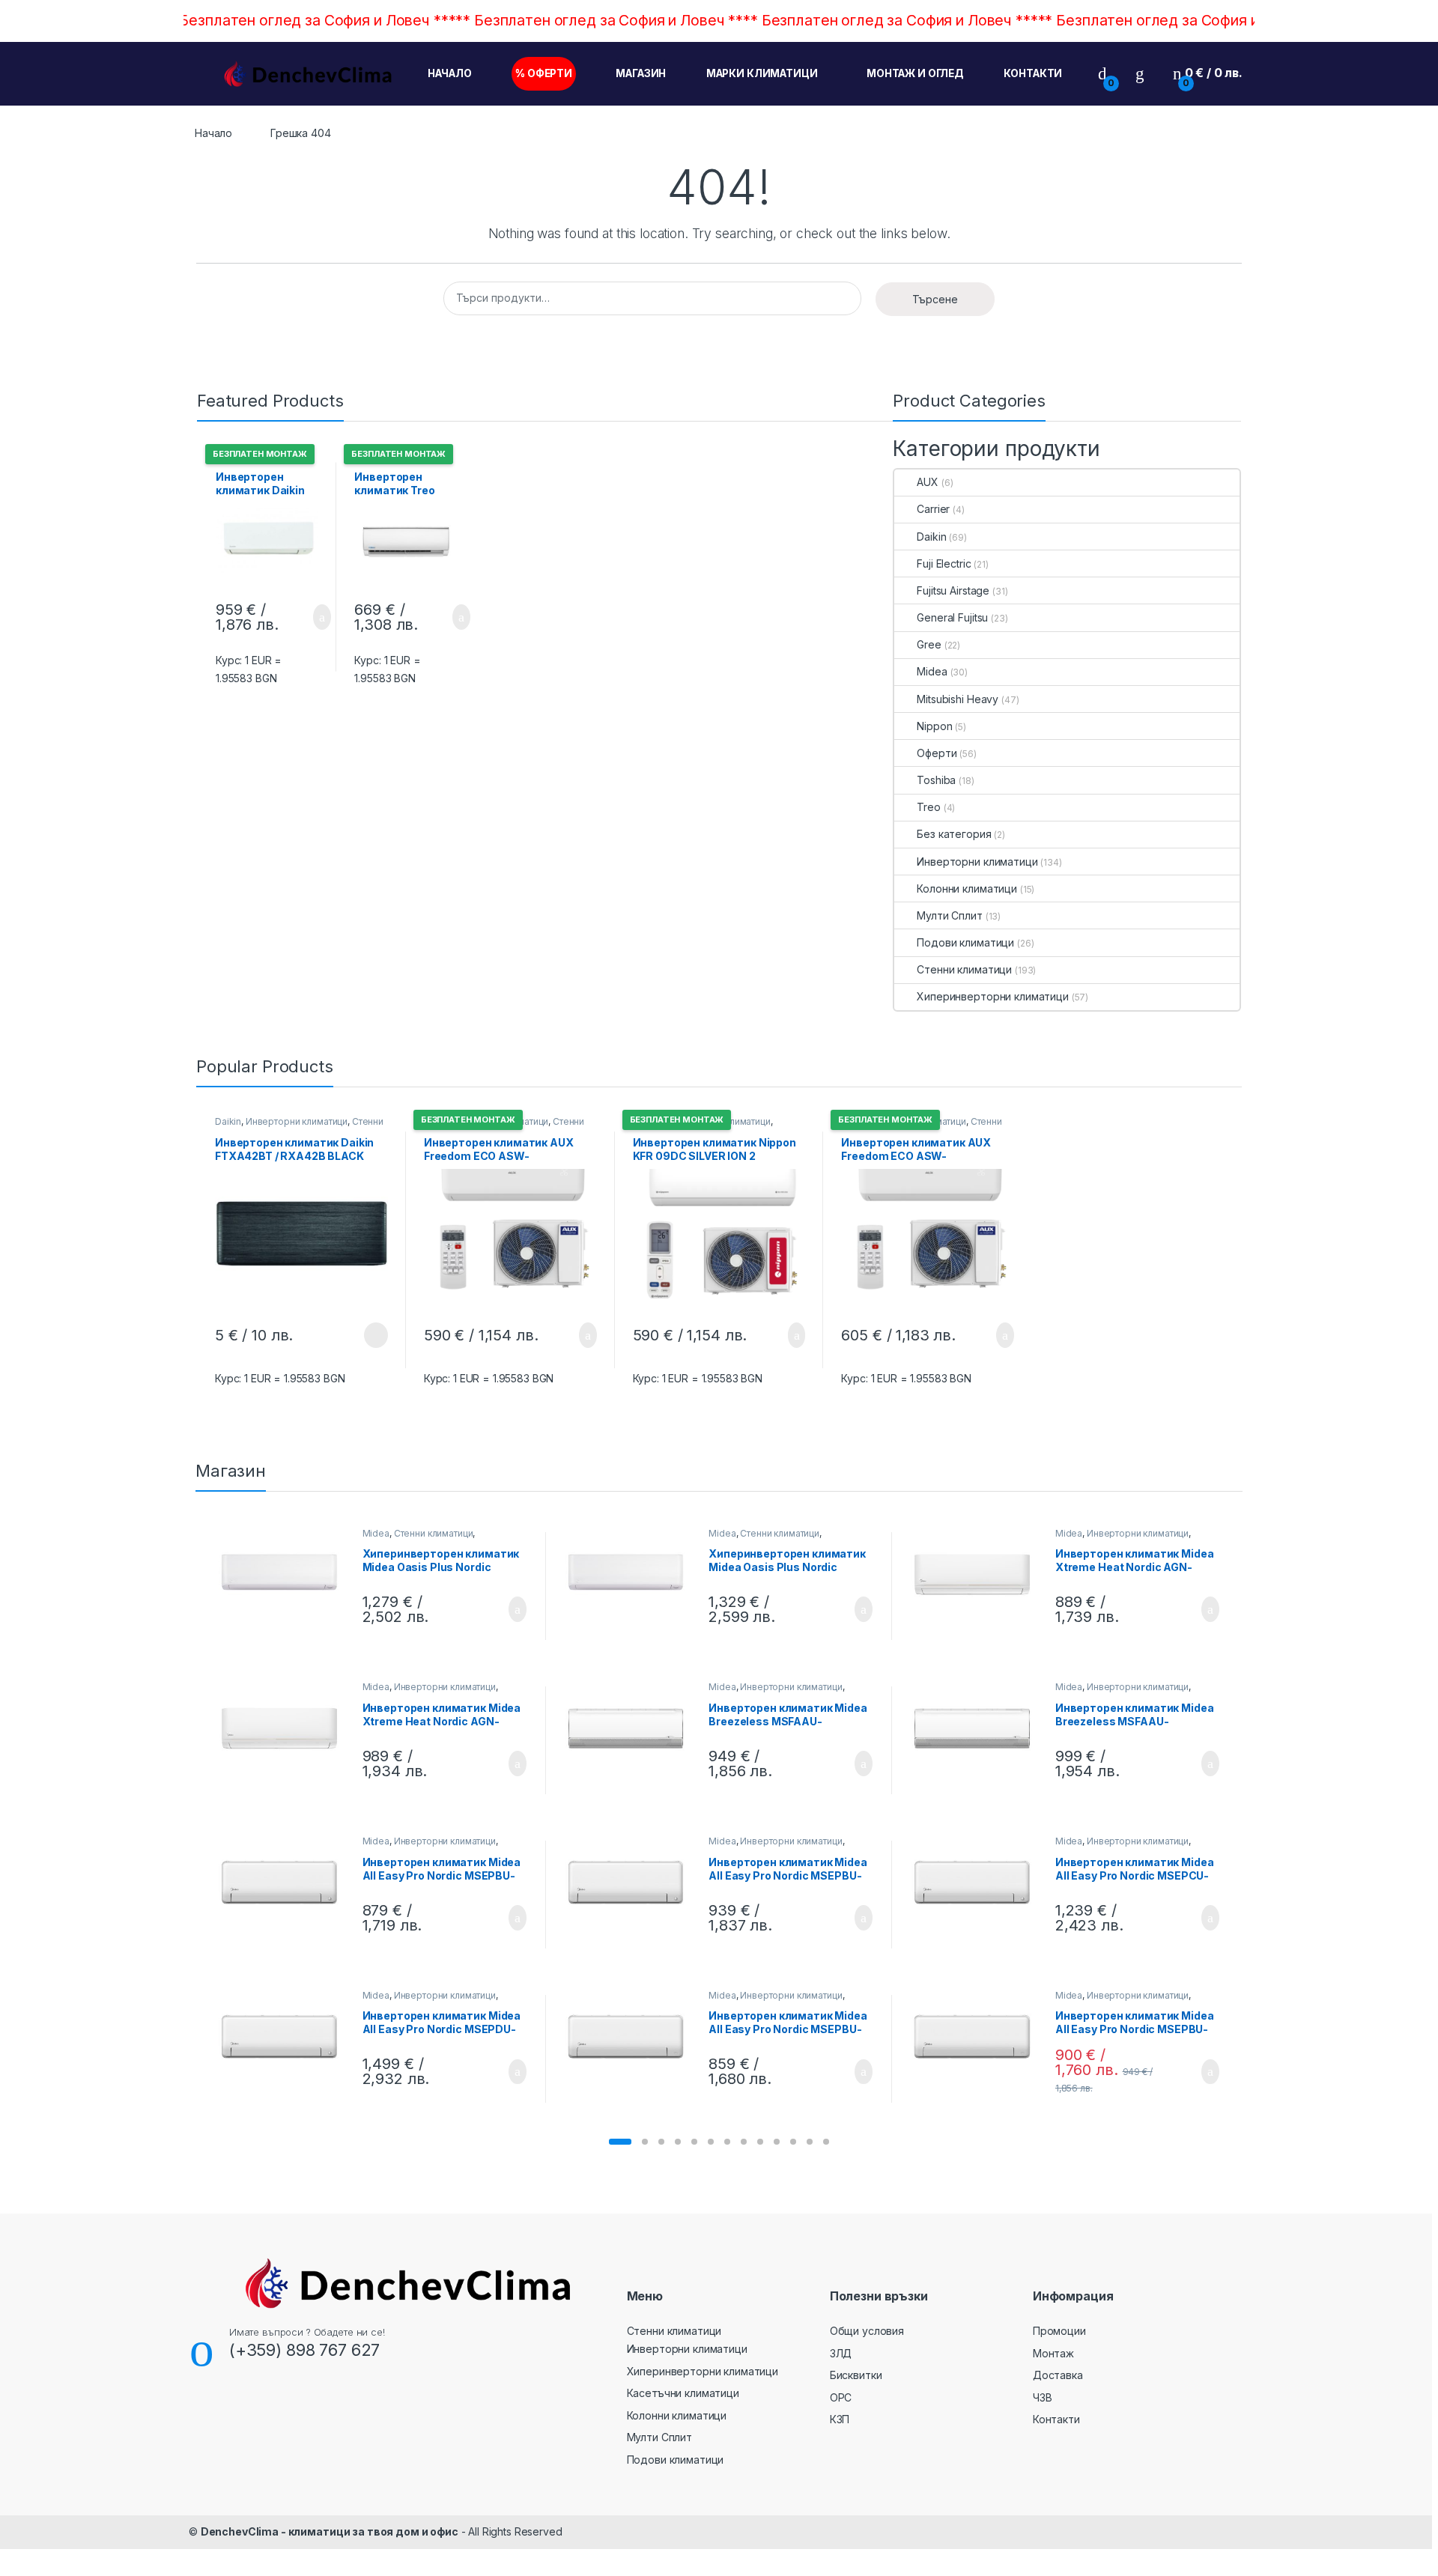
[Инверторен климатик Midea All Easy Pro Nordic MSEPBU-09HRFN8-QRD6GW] (632, 2036)
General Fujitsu (952, 617)
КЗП (840, 2419)
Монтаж (1053, 2353)
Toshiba (936, 780)
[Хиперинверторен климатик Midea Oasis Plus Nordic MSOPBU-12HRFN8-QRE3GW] (632, 1574)
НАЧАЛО (450, 73)
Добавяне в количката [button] (305, 617)
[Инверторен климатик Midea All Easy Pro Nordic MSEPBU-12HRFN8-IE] (632, 1882)
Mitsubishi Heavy (958, 699)
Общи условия (867, 2331)
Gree (929, 644)
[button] (620, 2142)
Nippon (934, 726)
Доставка (1058, 2375)
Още (376, 1335)
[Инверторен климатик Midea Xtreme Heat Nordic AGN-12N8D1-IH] (285, 1728)
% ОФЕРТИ (544, 73)
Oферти (937, 753)
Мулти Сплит (949, 915)
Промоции (1059, 2331)
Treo (928, 807)
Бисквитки (856, 2375)
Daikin (931, 537)
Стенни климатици (964, 969)
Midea (932, 671)
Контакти (1056, 2419)
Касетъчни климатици (683, 2393)
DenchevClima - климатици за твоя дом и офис (330, 2531)
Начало (213, 133)
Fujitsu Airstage (953, 590)
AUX (928, 482)
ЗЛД (841, 2353)
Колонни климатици (967, 888)
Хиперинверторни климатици (993, 996)
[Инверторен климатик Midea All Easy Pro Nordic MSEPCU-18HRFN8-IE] (978, 1882)
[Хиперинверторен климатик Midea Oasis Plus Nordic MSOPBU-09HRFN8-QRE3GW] (285, 1574)
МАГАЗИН (641, 73)
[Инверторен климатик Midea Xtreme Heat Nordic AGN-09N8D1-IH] (978, 1574)
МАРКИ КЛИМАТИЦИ (762, 73)
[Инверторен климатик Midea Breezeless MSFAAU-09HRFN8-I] (632, 1728)
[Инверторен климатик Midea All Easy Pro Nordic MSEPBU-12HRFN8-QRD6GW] (978, 2036)
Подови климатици (965, 942)
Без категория (954, 834)
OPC (841, 2397)
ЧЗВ (1043, 2397)
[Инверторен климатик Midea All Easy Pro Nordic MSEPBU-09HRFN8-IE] (285, 1882)
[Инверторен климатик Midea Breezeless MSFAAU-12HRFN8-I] (978, 1728)
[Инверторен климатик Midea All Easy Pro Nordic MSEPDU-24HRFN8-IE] (285, 2036)
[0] (1102, 73)
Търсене (935, 299)
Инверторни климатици (977, 862)
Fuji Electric (944, 563)
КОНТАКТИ (1033, 73)
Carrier (933, 509)
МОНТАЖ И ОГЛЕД (915, 73)
